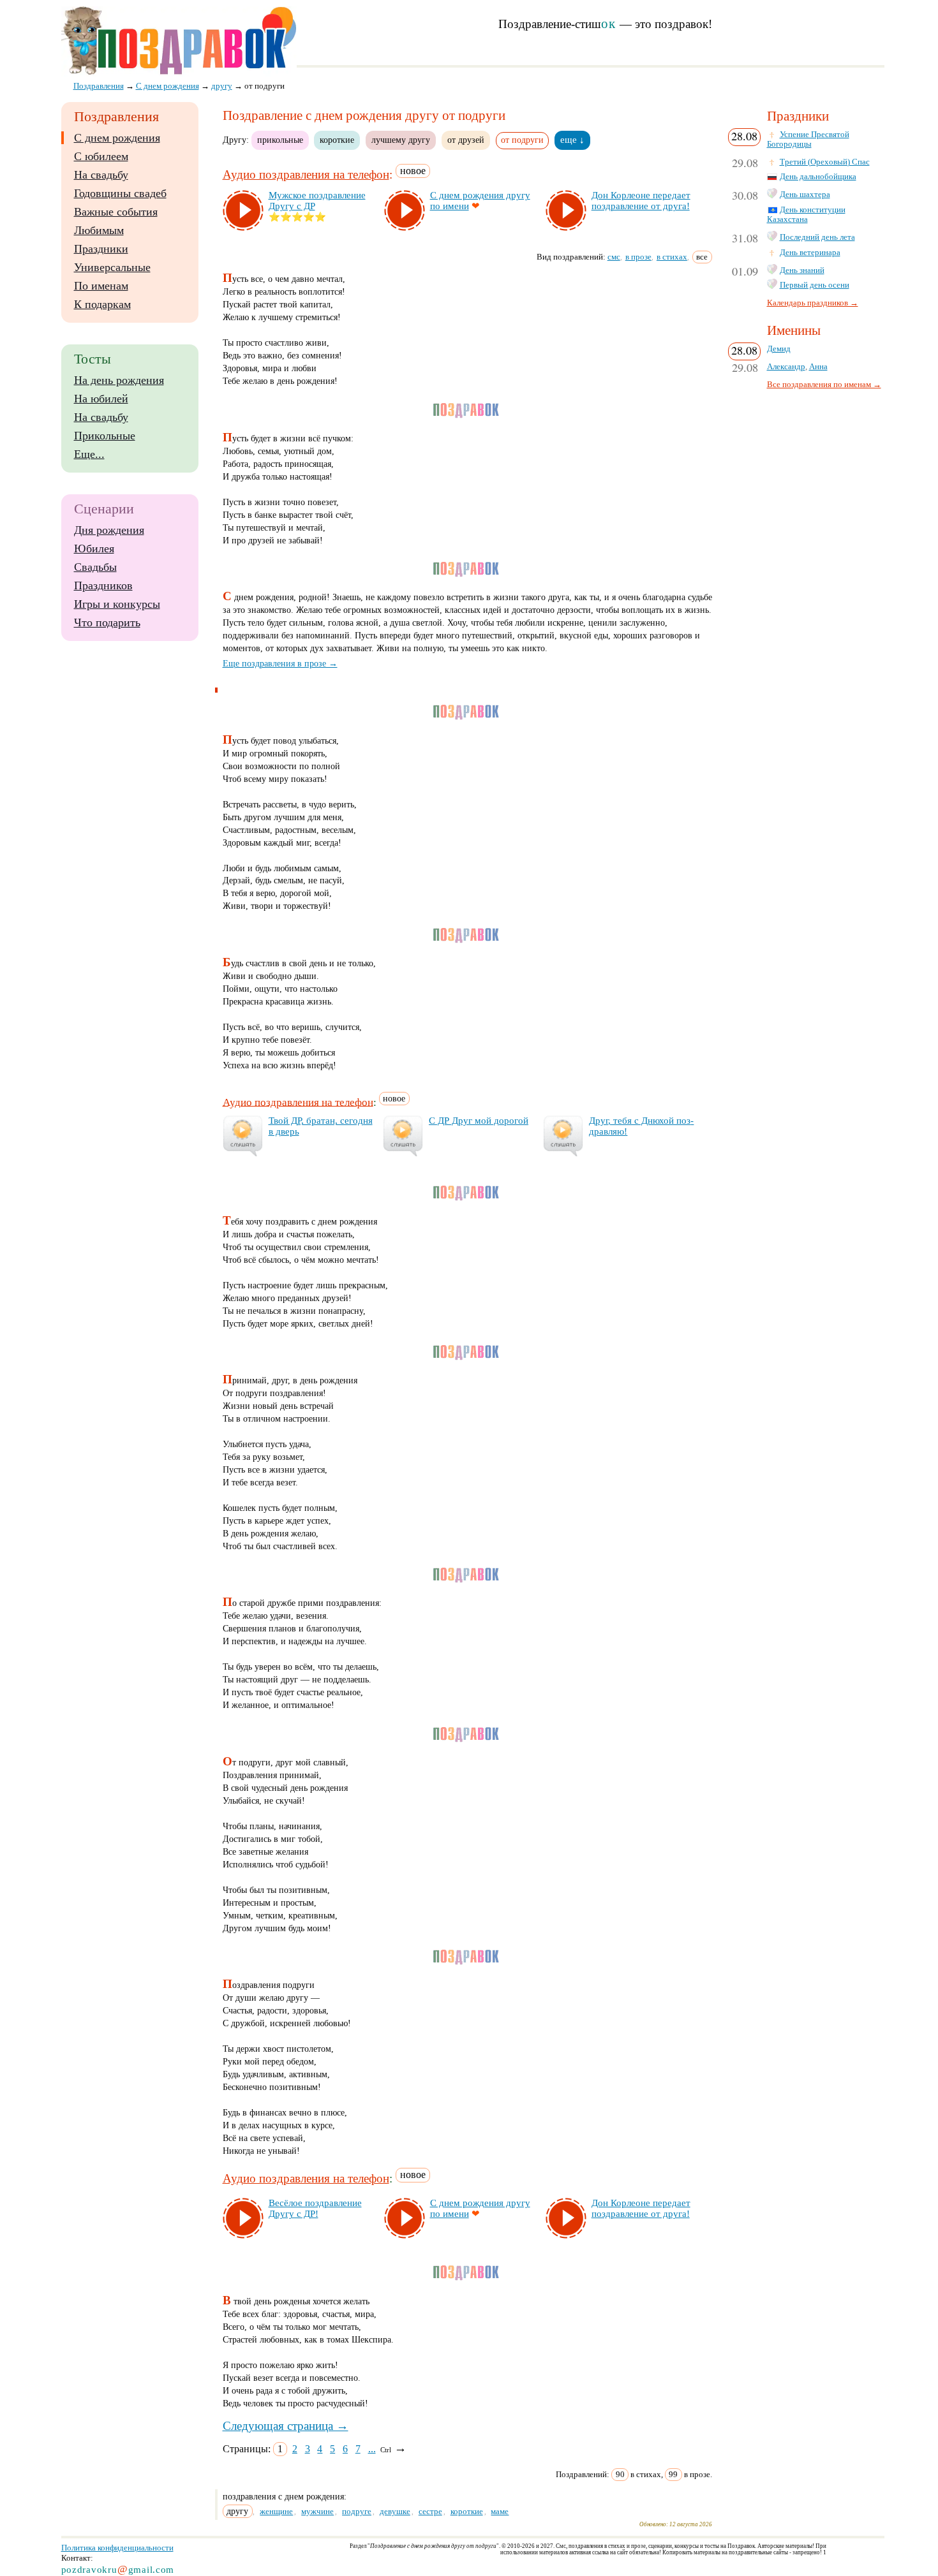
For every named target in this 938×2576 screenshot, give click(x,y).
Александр (786, 367)
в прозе (638, 257)
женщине (276, 2511)
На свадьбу (101, 175)
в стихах (672, 257)
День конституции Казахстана (806, 215)
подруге (357, 2511)
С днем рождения (117, 138)
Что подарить (107, 622)
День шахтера (805, 195)
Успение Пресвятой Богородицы (808, 139)
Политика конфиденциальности (117, 2548)
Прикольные (105, 436)
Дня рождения (109, 530)
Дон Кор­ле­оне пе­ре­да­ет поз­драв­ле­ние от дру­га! (641, 201)
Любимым (99, 230)
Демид (779, 349)
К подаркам (102, 304)
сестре (430, 2511)
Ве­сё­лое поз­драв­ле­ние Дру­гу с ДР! (315, 2208)
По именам (101, 286)
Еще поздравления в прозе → (280, 663)
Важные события (116, 212)
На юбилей (101, 399)
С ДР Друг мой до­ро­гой (479, 1121)
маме (500, 2511)
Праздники (101, 249)
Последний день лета (817, 237)
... (372, 2449)
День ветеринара (810, 253)
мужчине (317, 2511)
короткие (337, 140)
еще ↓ (572, 140)
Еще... (89, 454)
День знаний (802, 270)
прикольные (280, 140)
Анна (818, 367)
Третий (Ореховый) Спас (825, 162)
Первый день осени (815, 285)
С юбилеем (101, 156)
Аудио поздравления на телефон (306, 174)
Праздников (103, 585)
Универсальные (112, 267)
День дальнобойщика (818, 177)
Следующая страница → (286, 2426)
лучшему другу (401, 140)
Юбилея (94, 548)
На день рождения (119, 380)
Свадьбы (95, 567)
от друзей (466, 140)
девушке (395, 2511)
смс (614, 257)
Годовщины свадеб (120, 193)
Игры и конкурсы (117, 604)
